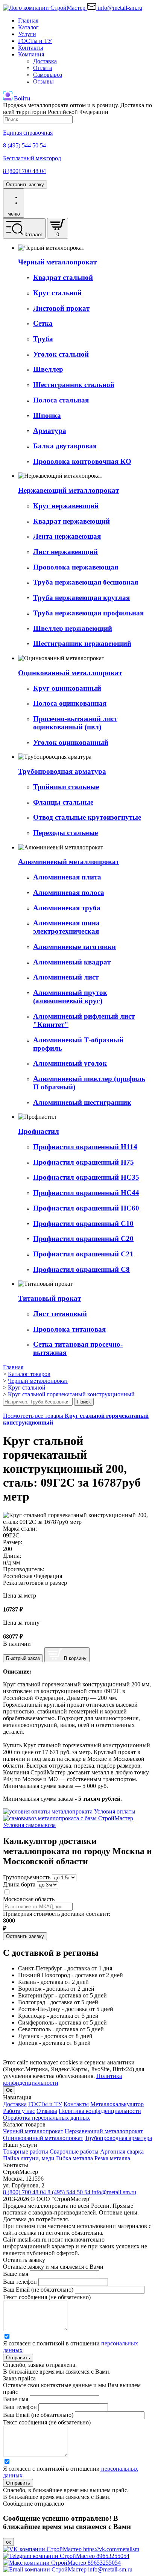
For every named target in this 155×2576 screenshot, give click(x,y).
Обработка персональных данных (46, 2118)
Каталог (28, 27)
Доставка (45, 61)
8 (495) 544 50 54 (70, 2192)
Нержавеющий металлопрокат (104, 2131)
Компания (31, 54)
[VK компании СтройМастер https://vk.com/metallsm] (71, 2549)
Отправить (18, 2358)
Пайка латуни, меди (29, 2158)
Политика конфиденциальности (100, 2111)
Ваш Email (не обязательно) (38, 2290)
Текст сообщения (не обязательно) (47, 2297)
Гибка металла (74, 2158)
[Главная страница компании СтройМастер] (45, 8)
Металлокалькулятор (117, 2104)
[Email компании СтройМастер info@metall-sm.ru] (68, 2569)
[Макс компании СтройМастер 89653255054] (62, 2563)
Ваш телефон (20, 2282)
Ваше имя (16, 2274)
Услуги (27, 34)
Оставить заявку (25, 185)
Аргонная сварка (122, 2151)
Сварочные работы (74, 2151)
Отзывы (43, 81)
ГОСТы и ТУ (35, 41)
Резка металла (112, 2158)
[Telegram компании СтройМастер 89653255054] (66, 2556)
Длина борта (19, 1884)
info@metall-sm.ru (114, 2192)
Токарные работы (26, 2151)
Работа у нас (19, 2111)
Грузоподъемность (27, 1877)
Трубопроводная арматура (118, 2138)
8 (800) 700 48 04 (25, 2192)
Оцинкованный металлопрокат (43, 2138)
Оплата (43, 68)
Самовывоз (48, 75)
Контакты (31, 48)
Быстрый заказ (23, 1658)
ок (8, 2542)
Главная (28, 21)
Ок (9, 2090)
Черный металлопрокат (33, 2131)
